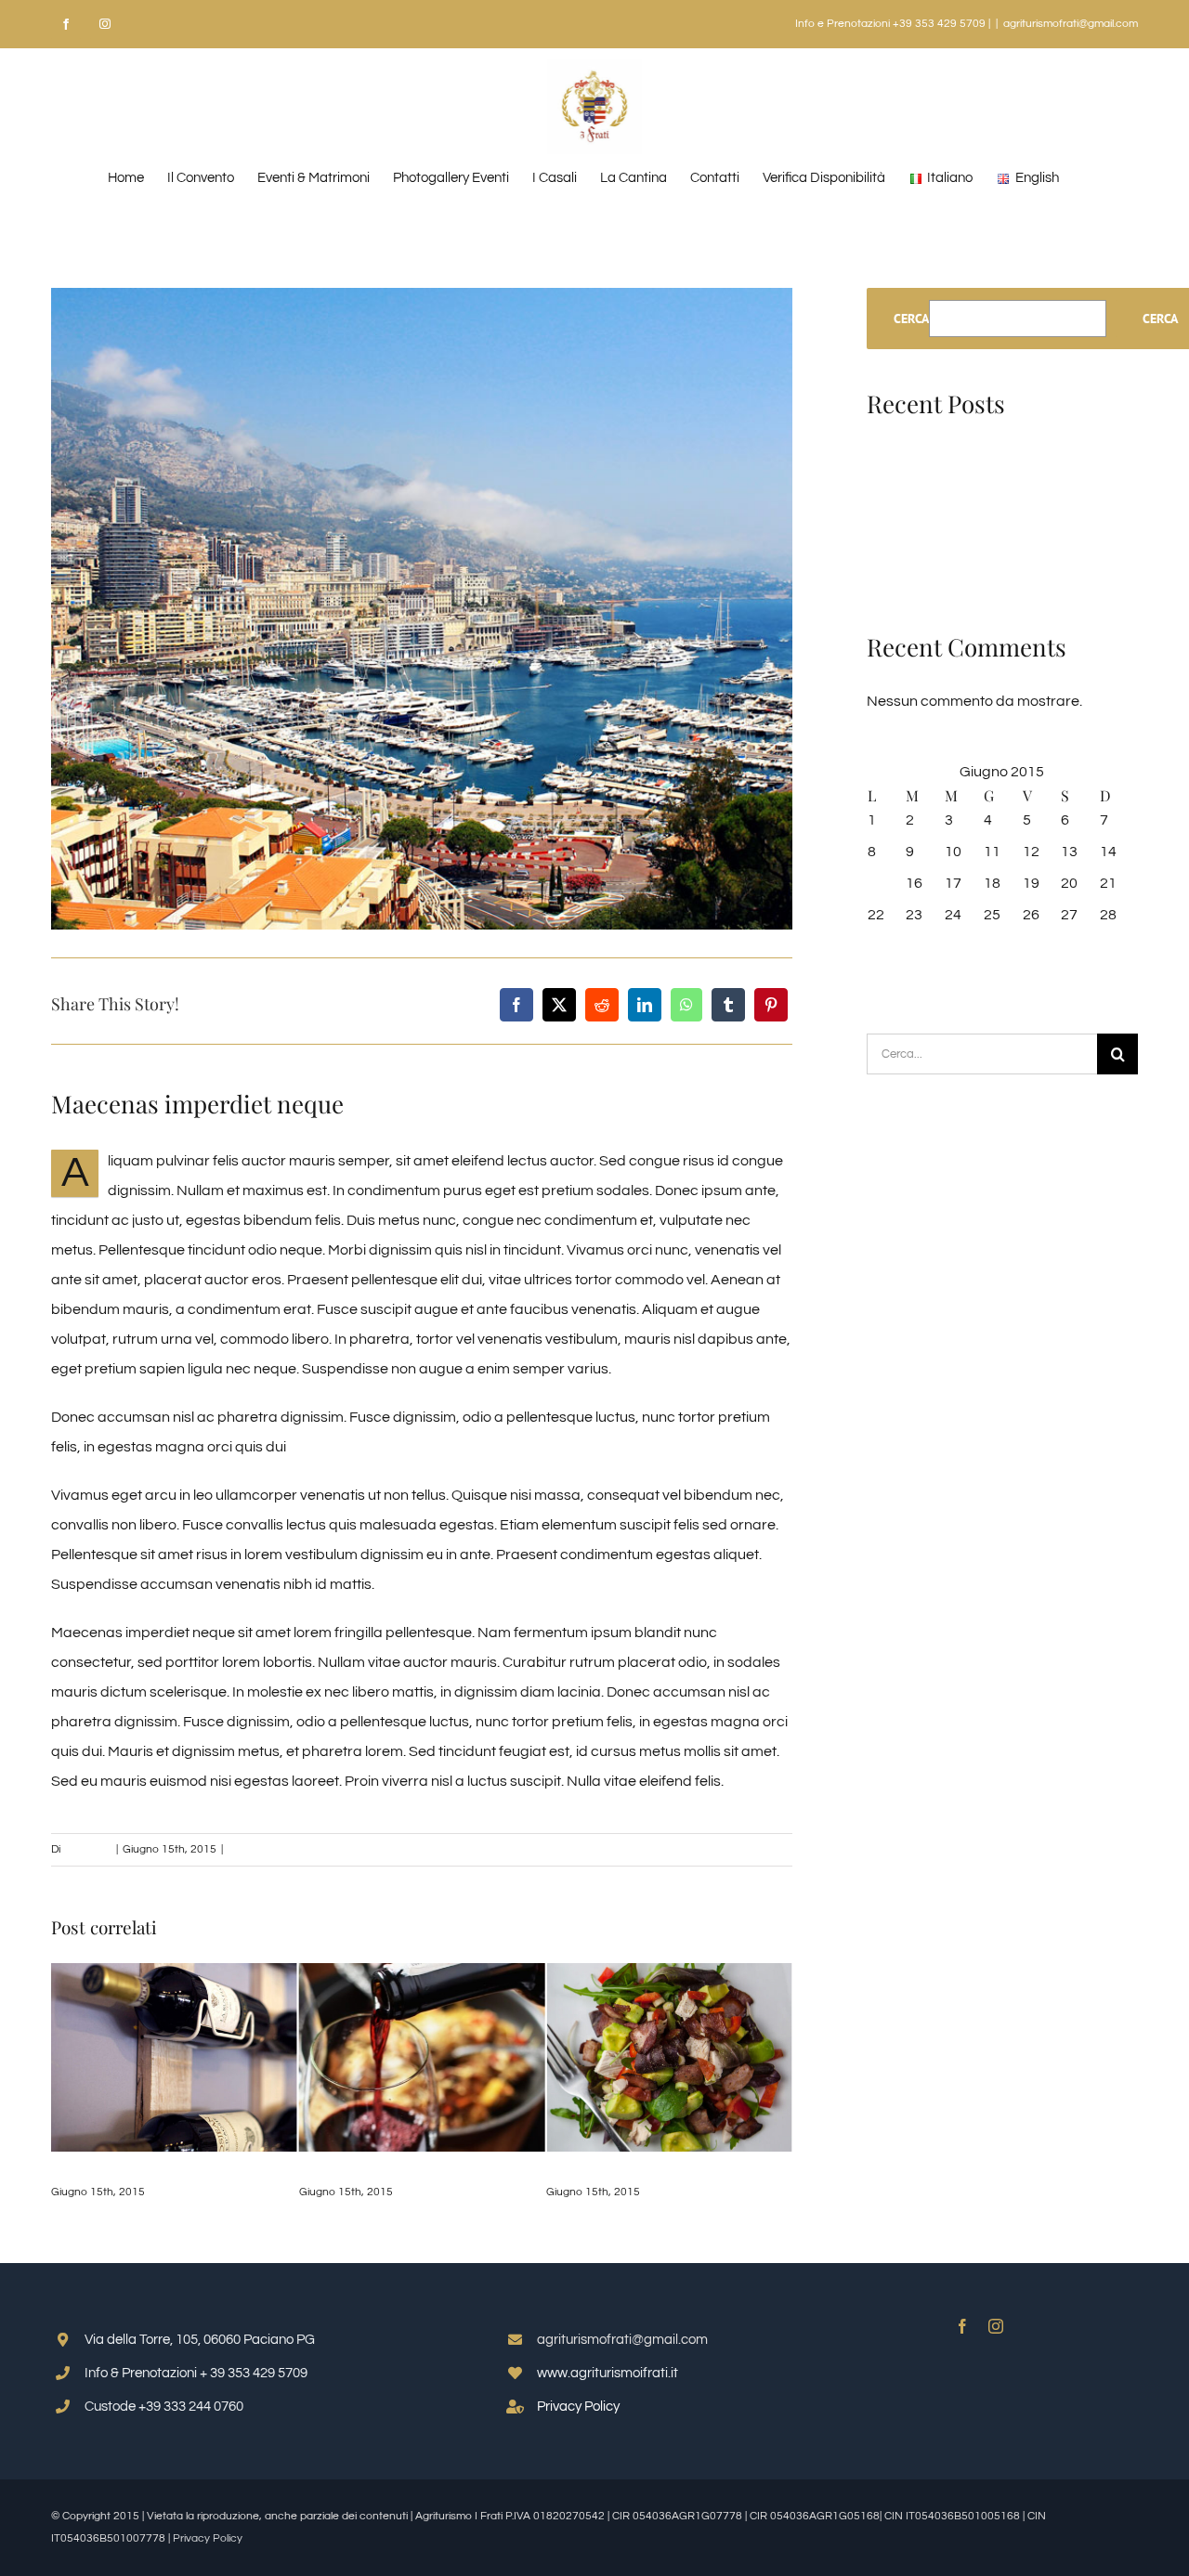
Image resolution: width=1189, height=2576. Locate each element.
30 (914, 946)
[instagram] (996, 2326)
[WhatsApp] (686, 1005)
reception (87, 1849)
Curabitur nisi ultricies (383, 2171)
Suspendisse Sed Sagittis (636, 2171)
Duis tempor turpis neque (950, 518)
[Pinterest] (771, 1005)
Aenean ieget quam (122, 2171)
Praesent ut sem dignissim (954, 548)
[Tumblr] (728, 1005)
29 (876, 946)
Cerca (911, 319)
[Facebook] (516, 1005)
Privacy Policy (578, 2407)
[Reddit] (602, 1005)
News (242, 1849)
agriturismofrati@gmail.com (1071, 24)
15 (876, 883)
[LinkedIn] (645, 1005)
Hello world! (905, 459)
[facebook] (962, 2326)
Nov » (896, 977)
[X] (559, 1005)
